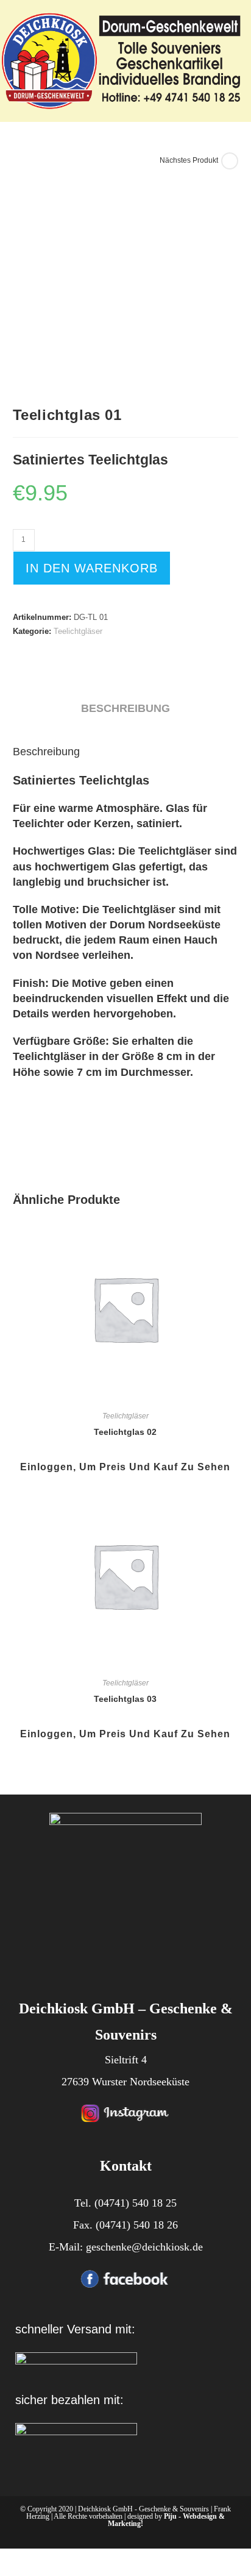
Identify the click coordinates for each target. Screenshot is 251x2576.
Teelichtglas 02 (125, 1432)
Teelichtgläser (78, 631)
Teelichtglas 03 (125, 1699)
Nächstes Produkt (189, 160)
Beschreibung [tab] (125, 708)
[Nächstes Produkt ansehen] (230, 161)
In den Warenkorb (92, 568)
